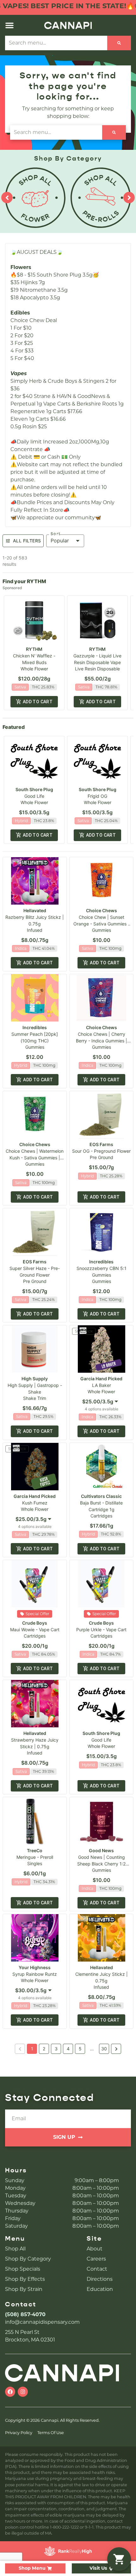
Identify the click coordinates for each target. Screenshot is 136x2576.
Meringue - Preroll (35, 1857)
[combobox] (102, 1402)
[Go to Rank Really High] (68, 2551)
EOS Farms (101, 1144)
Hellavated (35, 910)
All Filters (27, 541)
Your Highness (35, 1967)
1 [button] (32, 2049)
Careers (96, 2259)
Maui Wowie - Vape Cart (35, 1630)
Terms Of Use (51, 2433)
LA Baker (102, 1385)
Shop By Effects (25, 2279)
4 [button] (68, 2049)
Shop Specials (23, 2269)
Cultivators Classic (101, 1496)
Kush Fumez (35, 1503)
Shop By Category (28, 2259)
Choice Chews (102, 910)
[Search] (119, 43)
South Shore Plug (34, 789)
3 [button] (56, 2049)
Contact (97, 2269)
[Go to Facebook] (10, 2392)
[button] (9, 25)
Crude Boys (35, 1623)
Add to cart (38, 702)
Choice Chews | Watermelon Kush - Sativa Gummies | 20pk (35, 1158)
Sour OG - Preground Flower (101, 1151)
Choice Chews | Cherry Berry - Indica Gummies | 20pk (102, 1041)
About (95, 2249)
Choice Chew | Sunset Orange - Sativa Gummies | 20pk (101, 924)
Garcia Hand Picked (101, 1379)
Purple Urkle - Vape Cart (101, 1630)
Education (100, 2289)
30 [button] (104, 2049)
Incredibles (35, 1027)
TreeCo (35, 1850)
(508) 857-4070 (25, 2314)
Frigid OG (97, 796)
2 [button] (44, 2049)
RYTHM (34, 649)
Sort (56, 534)
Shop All (15, 2249)
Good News (101, 1850)
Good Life (34, 796)
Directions (100, 2279)
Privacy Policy (19, 2433)
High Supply (35, 1379)
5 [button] (80, 2049)
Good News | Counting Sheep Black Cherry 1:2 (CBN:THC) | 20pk (101, 1864)
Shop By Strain (24, 2289)
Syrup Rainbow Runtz (35, 1974)
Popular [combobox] (60, 540)
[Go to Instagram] (23, 2392)
